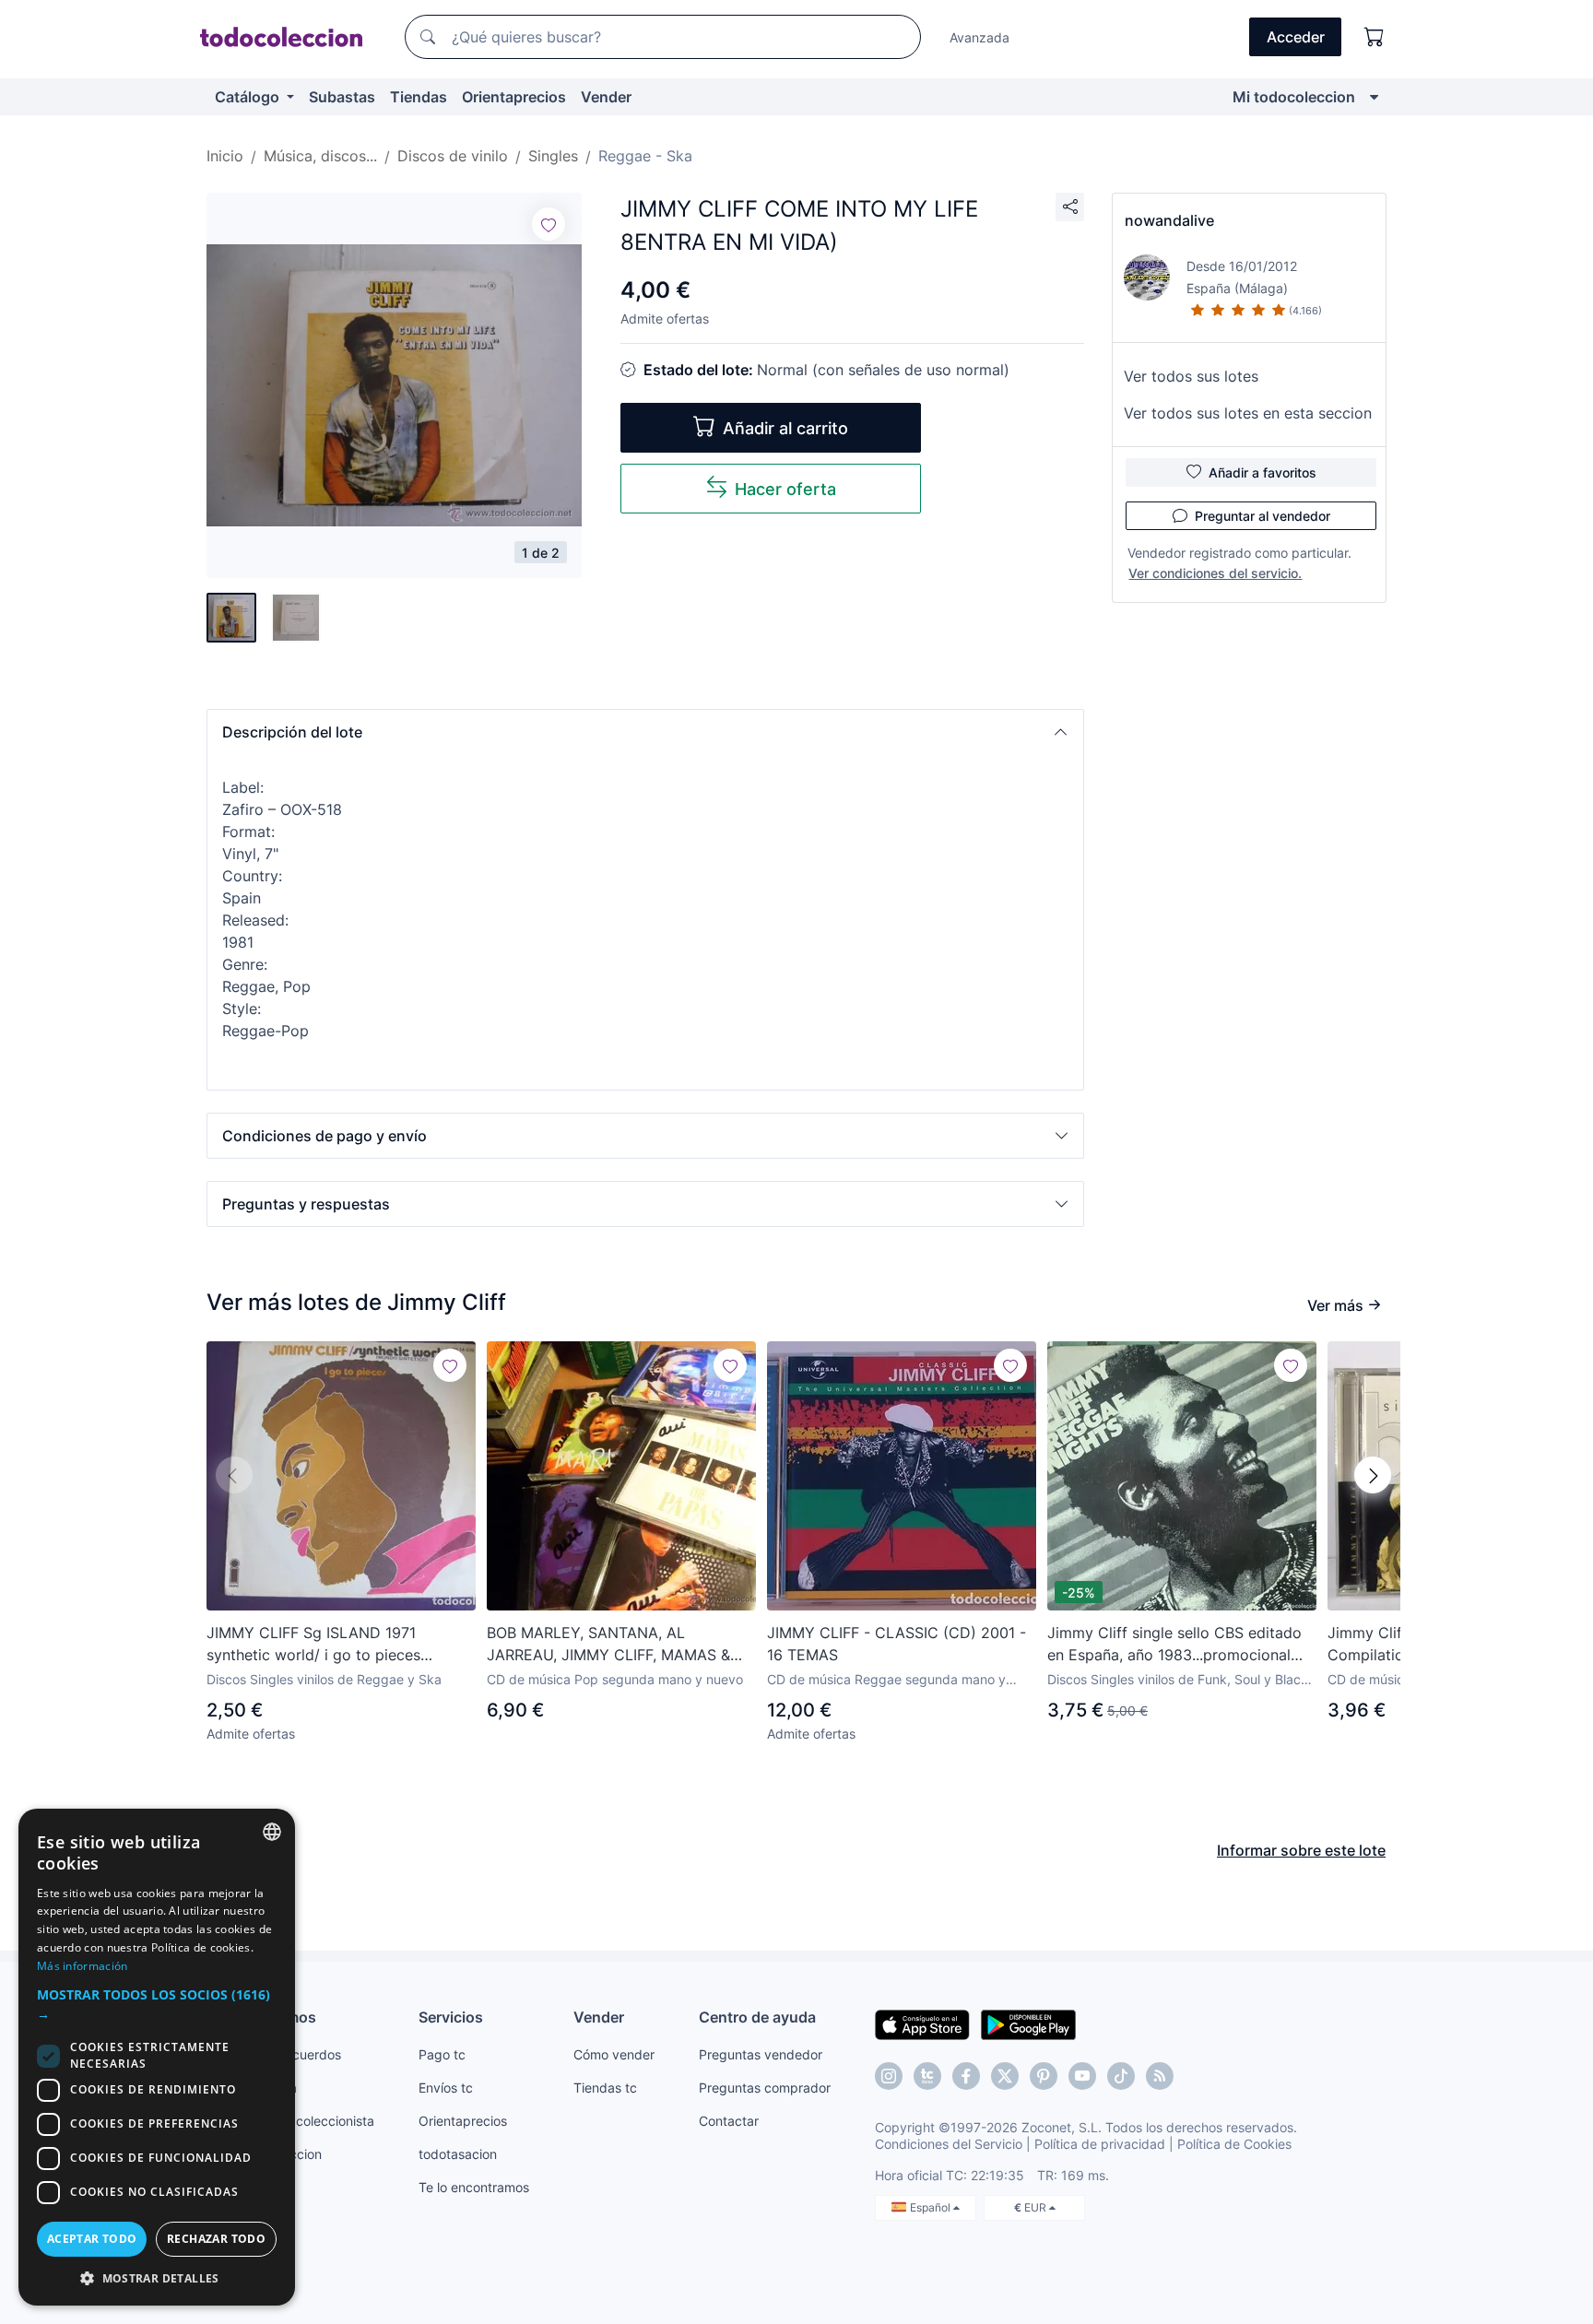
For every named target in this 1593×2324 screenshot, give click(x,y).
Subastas (342, 97)
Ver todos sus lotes (1191, 376)
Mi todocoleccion (1294, 97)
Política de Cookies (1234, 2144)
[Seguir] (549, 224)
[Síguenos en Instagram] (889, 2076)
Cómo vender (614, 2054)
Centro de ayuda (757, 2017)
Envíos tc (446, 2088)
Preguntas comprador (765, 2088)
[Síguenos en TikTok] (1121, 2076)
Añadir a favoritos (1263, 472)
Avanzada (979, 37)
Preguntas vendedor (761, 2054)
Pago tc (442, 2054)
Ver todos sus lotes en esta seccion (1248, 413)
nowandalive (1169, 220)
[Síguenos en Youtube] (1082, 2076)
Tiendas (419, 97)
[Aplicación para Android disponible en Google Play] (1028, 2023)
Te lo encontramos (474, 2187)
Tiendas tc (605, 2088)
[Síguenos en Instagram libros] (927, 2076)
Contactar (729, 2121)
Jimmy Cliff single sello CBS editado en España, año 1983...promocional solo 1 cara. (1174, 1645)
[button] (645, 732)
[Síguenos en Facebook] (966, 2076)
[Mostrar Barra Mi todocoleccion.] (1374, 97)
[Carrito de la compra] (1375, 37)
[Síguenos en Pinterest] (1044, 2076)
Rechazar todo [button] (216, 2239)
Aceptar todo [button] (92, 2239)
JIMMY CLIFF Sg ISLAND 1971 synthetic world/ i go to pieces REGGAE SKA (313, 1645)
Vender (606, 97)
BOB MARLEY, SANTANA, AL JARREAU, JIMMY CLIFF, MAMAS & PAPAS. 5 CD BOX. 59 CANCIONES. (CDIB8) (610, 1645)
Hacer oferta (785, 489)
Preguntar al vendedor (1263, 516)
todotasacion (458, 2154)
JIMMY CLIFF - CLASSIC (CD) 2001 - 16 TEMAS (897, 1644)
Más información (83, 1966)
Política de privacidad (1100, 2144)
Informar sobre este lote (1301, 1850)
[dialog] (157, 2057)
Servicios (451, 2017)
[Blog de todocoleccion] (1160, 2076)
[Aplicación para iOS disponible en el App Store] (922, 2023)
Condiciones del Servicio (949, 2144)
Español (932, 2207)
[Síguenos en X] (1005, 2076)
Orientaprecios (514, 97)
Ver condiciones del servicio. (1215, 573)
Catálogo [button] (249, 97)
